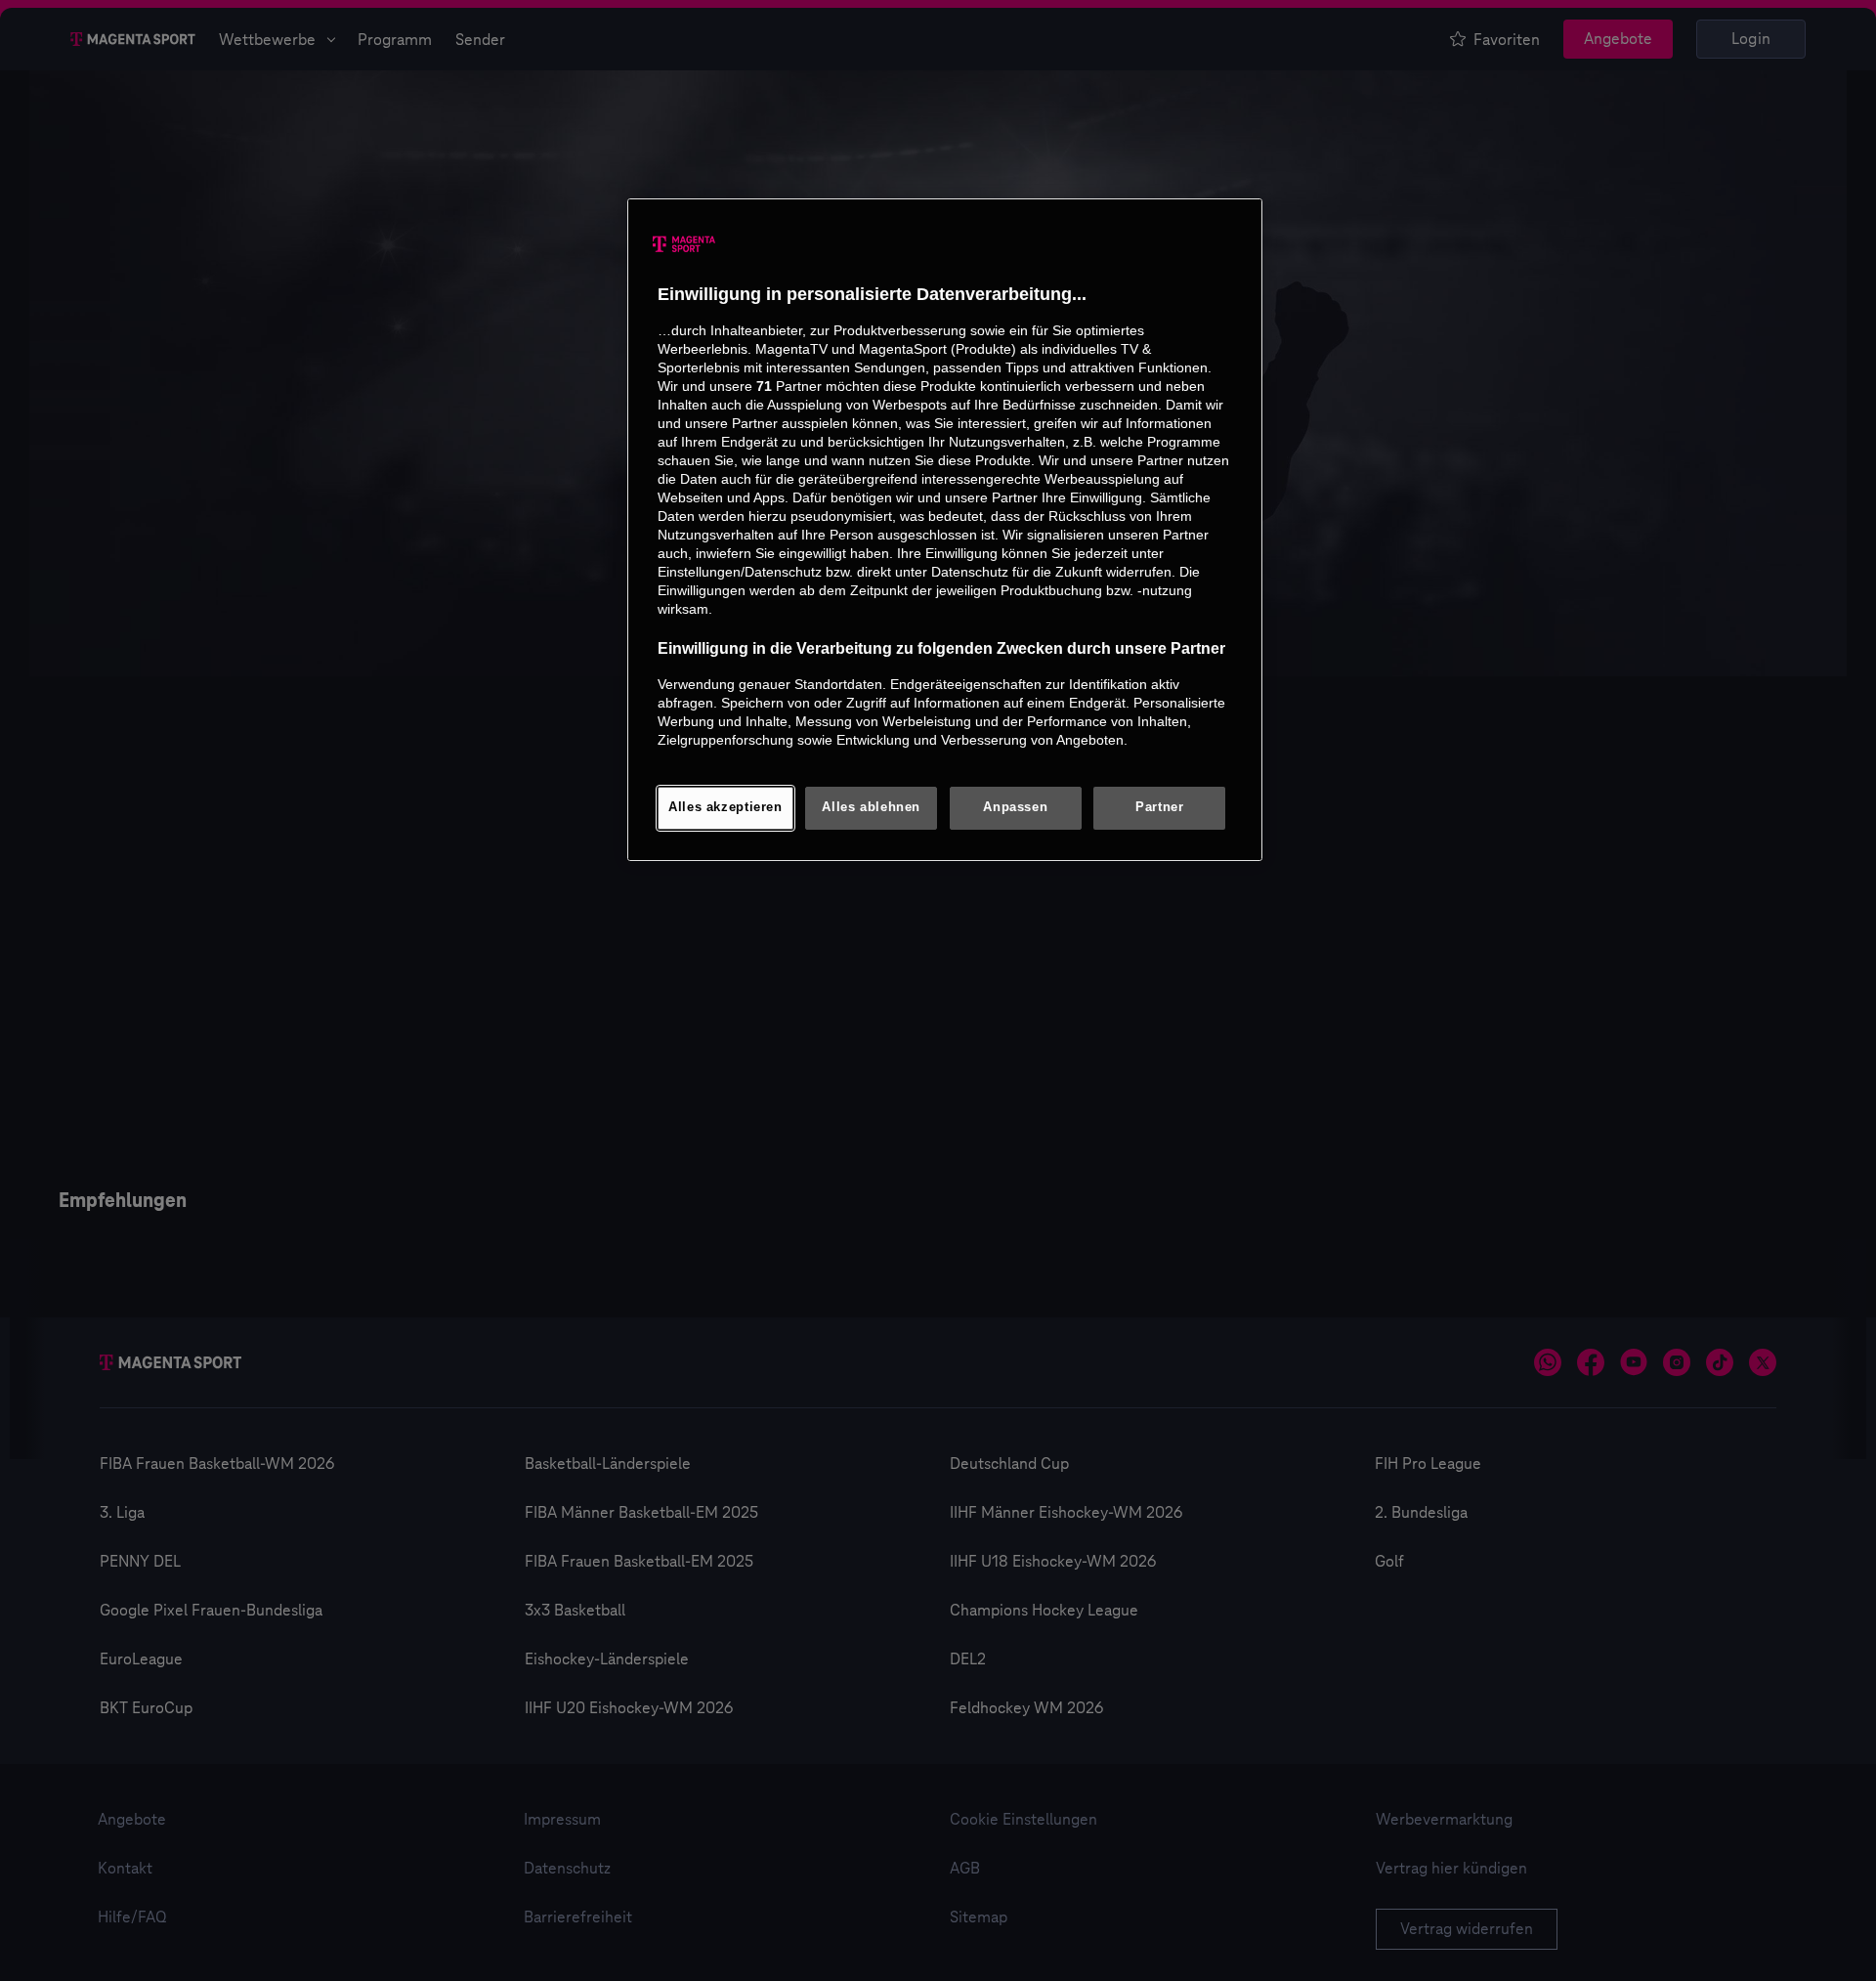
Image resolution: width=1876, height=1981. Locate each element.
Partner (1159, 807)
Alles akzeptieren (725, 807)
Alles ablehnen (871, 807)
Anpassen (1015, 807)
